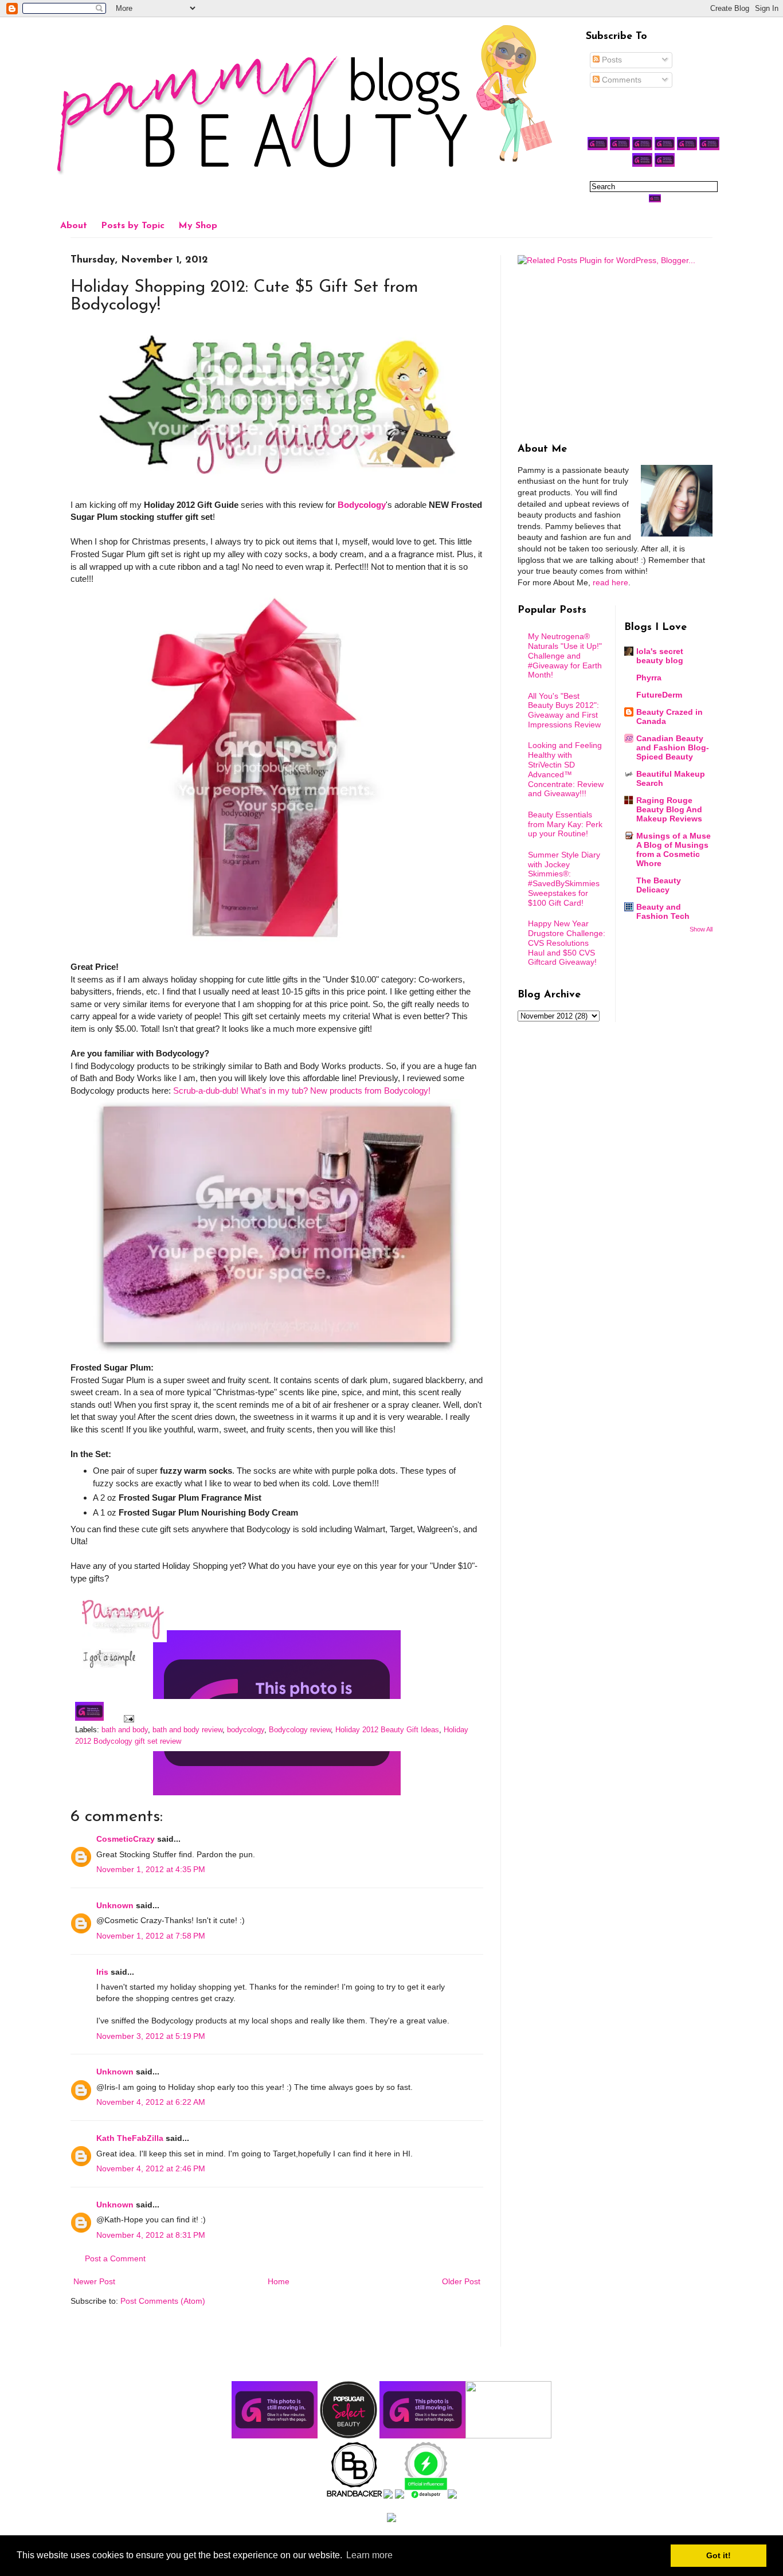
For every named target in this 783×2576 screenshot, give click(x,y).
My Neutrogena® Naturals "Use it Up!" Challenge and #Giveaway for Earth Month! (565, 655)
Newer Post (94, 2281)
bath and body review (187, 1730)
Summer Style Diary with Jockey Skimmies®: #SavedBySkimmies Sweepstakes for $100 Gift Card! (564, 879)
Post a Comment (115, 2258)
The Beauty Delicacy (659, 885)
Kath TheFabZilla (130, 2138)
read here (610, 582)
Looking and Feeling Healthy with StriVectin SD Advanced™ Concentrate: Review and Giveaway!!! (566, 769)
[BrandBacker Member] (355, 2496)
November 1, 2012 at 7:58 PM (151, 1936)
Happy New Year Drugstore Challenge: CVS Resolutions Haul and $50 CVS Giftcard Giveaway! (567, 943)
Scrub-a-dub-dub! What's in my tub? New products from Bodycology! (302, 1091)
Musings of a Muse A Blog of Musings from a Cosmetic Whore (674, 849)
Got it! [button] (719, 2555)
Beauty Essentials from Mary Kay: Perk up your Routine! (565, 824)
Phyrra (649, 678)
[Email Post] (127, 1718)
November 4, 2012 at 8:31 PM (151, 2235)
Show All (701, 929)
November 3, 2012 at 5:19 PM (151, 2036)
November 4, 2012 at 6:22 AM (151, 2102)
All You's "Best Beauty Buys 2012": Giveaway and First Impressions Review (564, 710)
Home (279, 2281)
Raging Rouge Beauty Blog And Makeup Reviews (669, 809)
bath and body (125, 1730)
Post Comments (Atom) (163, 2301)
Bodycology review (300, 1730)
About (74, 226)
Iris (102, 1972)
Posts (611, 60)
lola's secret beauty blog (660, 656)
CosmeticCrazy (126, 1839)
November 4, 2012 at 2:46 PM (151, 2168)
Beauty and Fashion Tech (663, 911)
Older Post (461, 2281)
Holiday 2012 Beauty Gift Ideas (387, 1730)
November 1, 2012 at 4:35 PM (151, 1869)
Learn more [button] (369, 2555)
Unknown (115, 1905)
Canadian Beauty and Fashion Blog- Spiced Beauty (673, 747)
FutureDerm (659, 695)
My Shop (198, 226)
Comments (620, 80)
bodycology (246, 1730)
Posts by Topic (133, 226)
